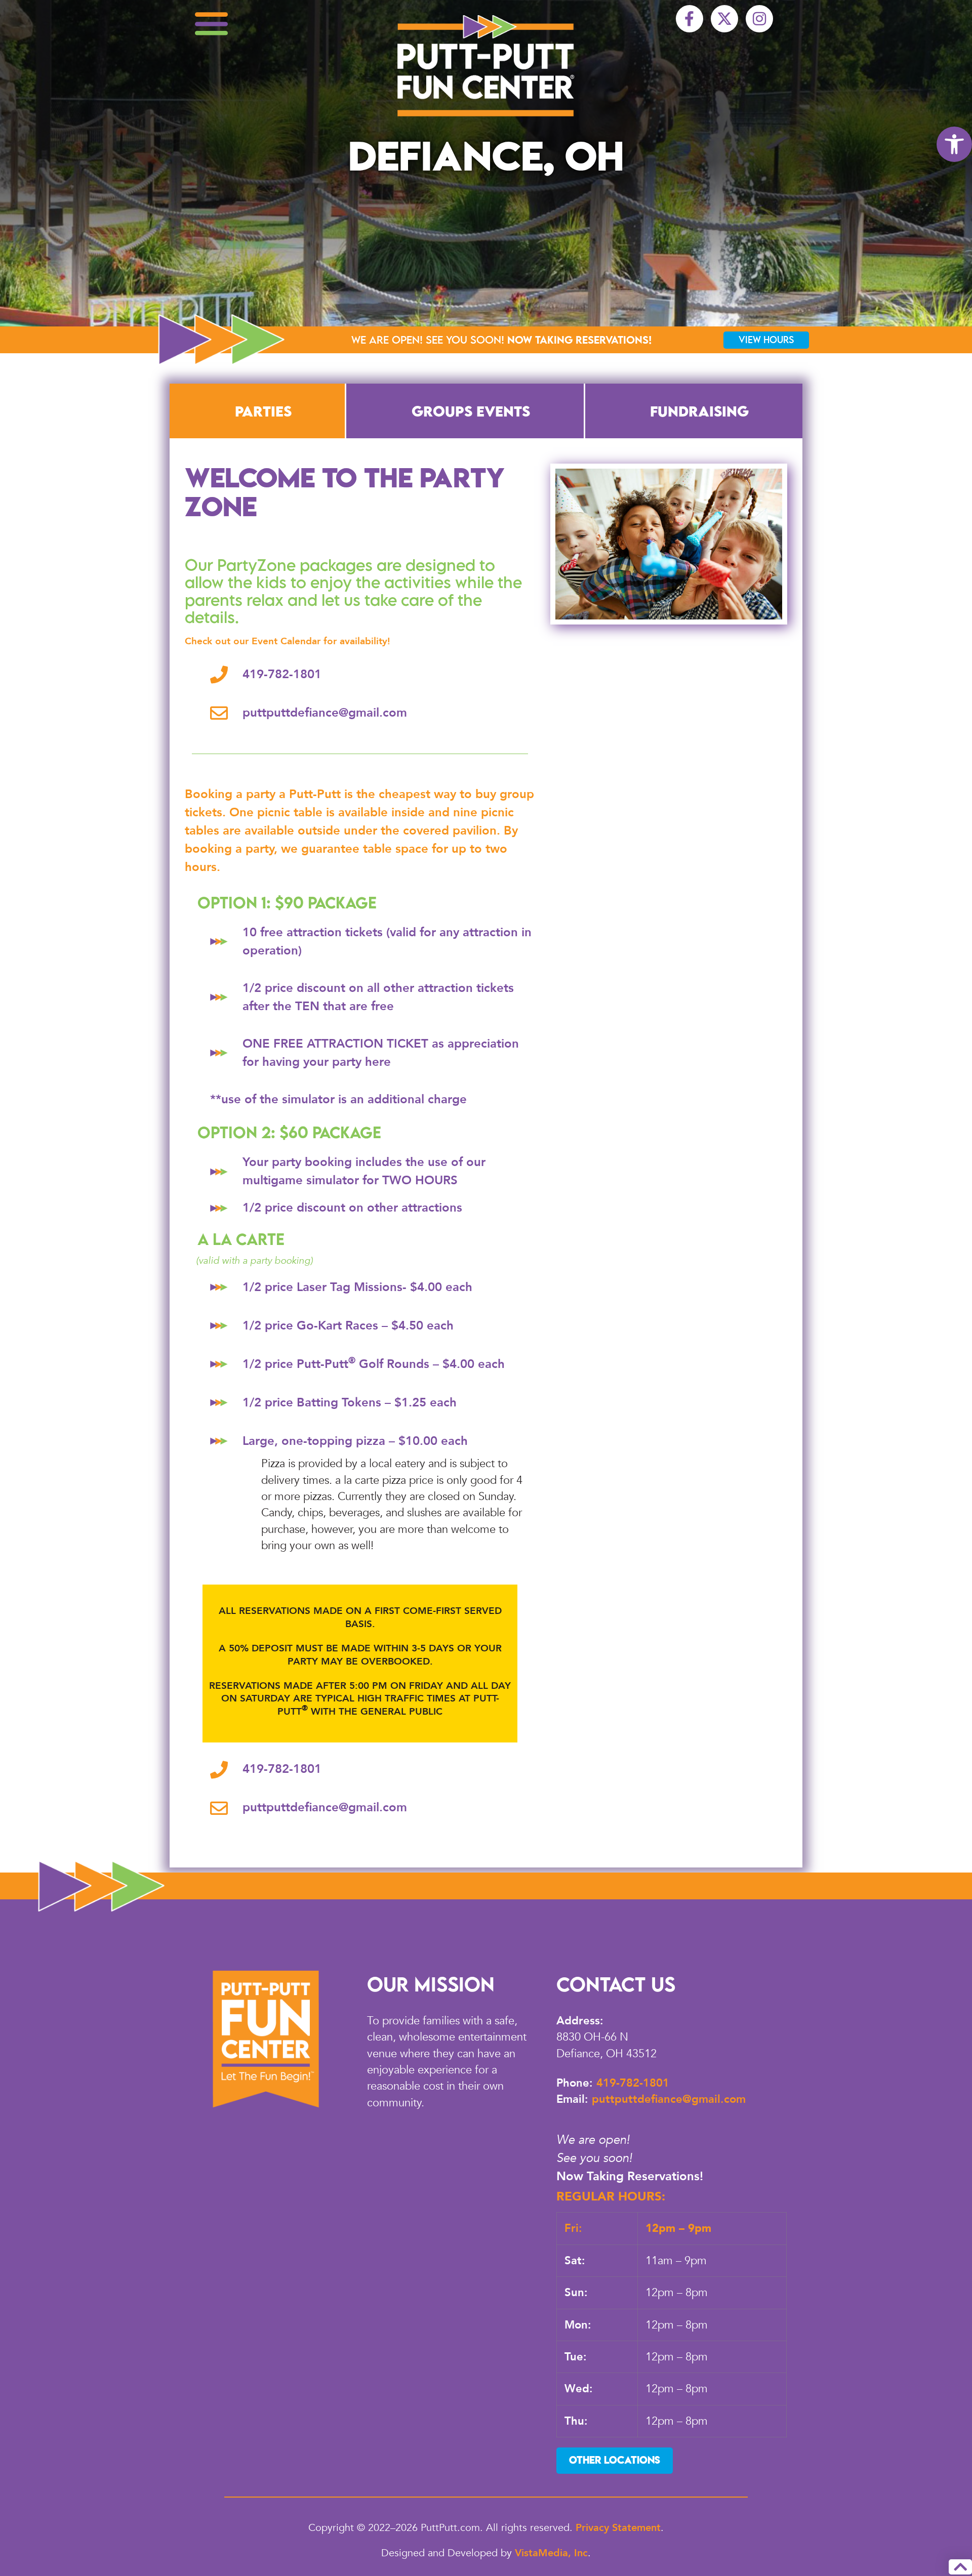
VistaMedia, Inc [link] (551, 2553)
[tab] (257, 411)
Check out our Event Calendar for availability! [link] (288, 641)
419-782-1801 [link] (633, 2083)
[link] (954, 144)
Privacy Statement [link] (618, 2528)
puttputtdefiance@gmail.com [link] (669, 2099)
